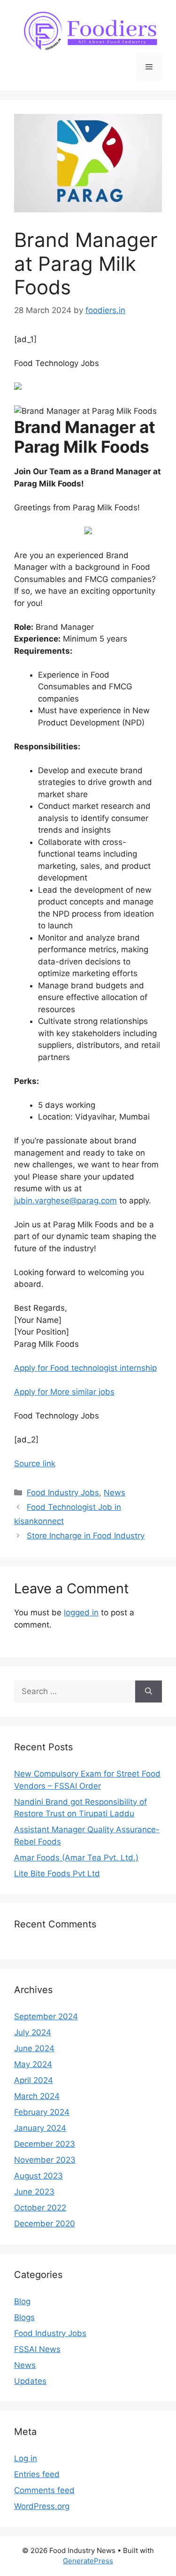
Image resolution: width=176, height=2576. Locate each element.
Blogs (24, 2317)
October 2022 (40, 2208)
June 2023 (34, 2192)
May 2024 (33, 2064)
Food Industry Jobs (63, 1493)
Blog (22, 2301)
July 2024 (33, 2032)
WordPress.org (42, 2506)
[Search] (149, 1692)
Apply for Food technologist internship (85, 1368)
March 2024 (37, 2096)
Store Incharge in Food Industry (86, 1536)
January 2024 (40, 2128)
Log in (26, 2458)
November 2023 (45, 2160)
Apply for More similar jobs (64, 1392)
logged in (81, 1613)
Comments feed (44, 2490)
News (115, 1493)
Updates (30, 2381)
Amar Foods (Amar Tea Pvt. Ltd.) (76, 1858)
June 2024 (34, 2048)
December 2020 (45, 2224)
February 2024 (42, 2112)
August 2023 (38, 2176)
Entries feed (37, 2474)
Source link (35, 1463)
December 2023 (45, 2144)
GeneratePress (88, 2561)
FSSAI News (37, 2349)
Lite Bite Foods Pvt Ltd (57, 1874)
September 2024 (46, 2016)
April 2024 (34, 2080)
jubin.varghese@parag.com (65, 1201)
